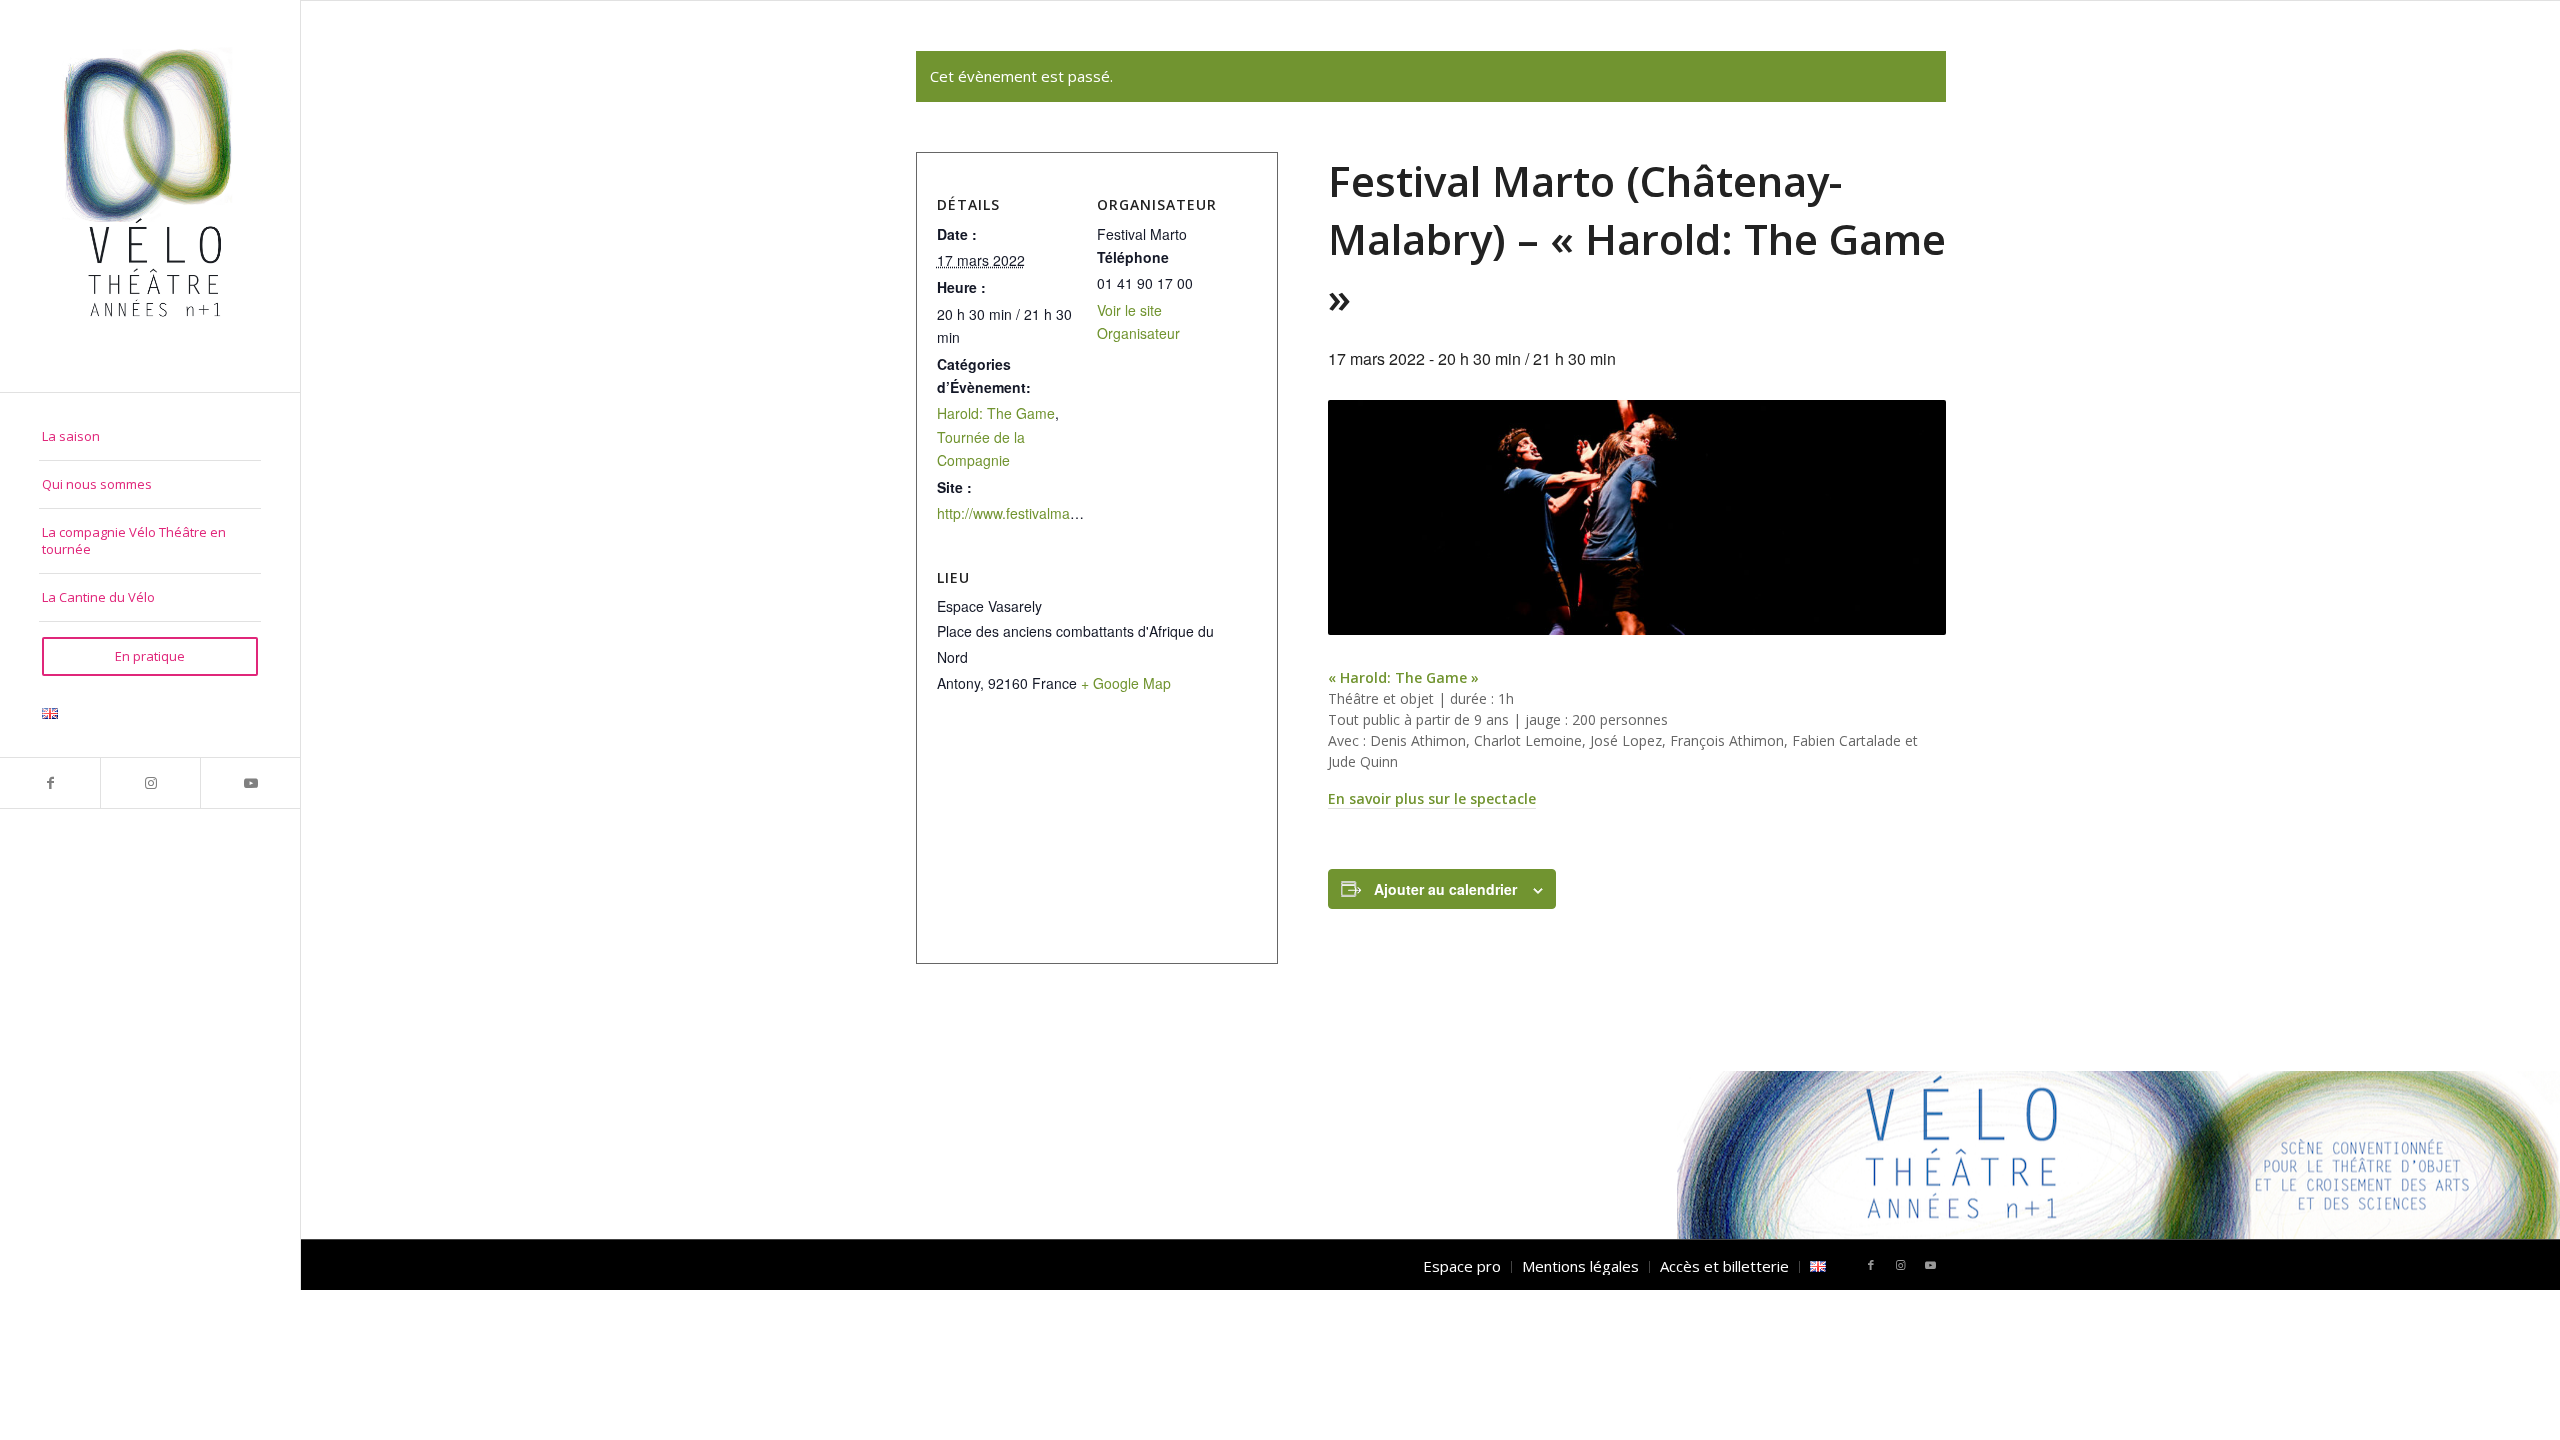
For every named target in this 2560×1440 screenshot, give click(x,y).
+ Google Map (1126, 683)
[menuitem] (150, 437)
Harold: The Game (996, 413)
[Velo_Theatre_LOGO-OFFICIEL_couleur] (150, 196)
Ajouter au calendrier (1445, 889)
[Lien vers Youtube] (250, 783)
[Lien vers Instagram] (150, 783)
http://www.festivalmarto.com (1027, 513)
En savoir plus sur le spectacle (1432, 798)
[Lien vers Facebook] (50, 783)
